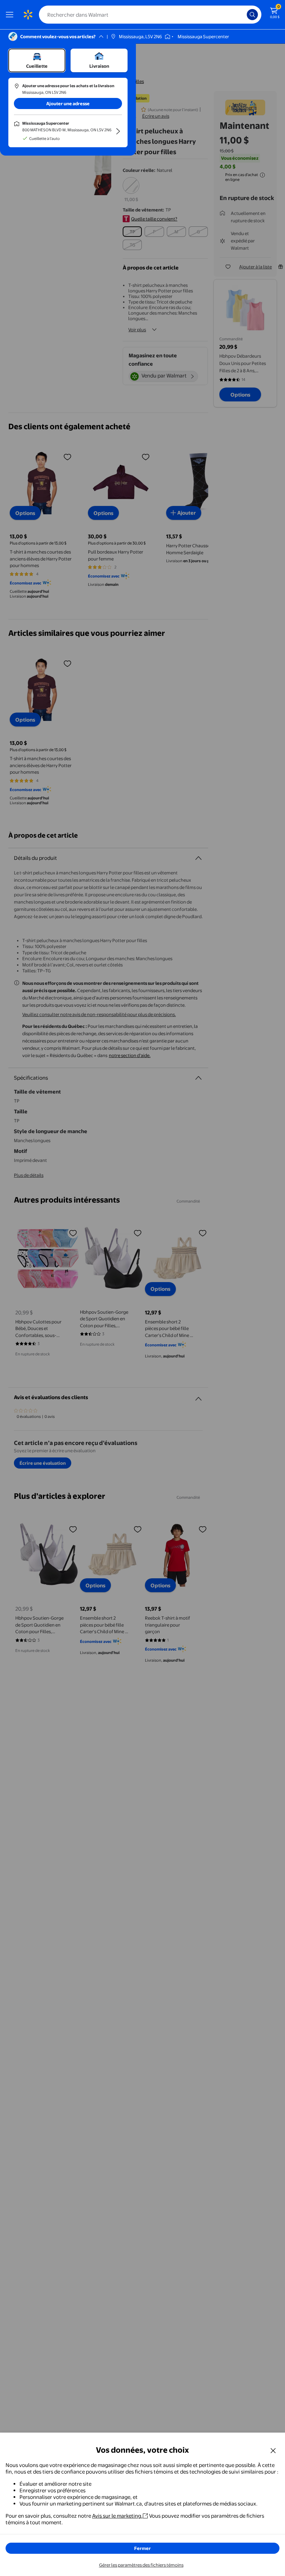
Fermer (142, 2548)
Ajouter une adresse (68, 103)
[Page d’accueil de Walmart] (28, 15)
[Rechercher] (252, 15)
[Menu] (11, 15)
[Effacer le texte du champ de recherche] (243, 15)
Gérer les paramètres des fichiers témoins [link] (141, 2565)
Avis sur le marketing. (117, 2516)
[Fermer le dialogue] (273, 2450)
